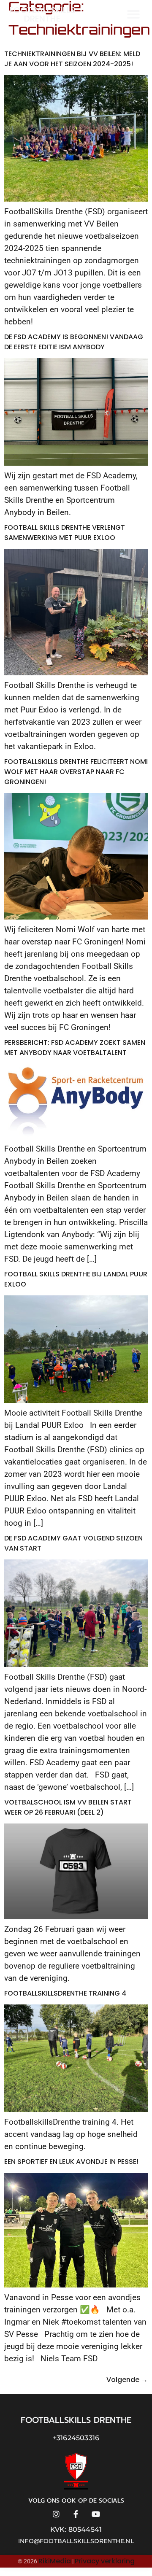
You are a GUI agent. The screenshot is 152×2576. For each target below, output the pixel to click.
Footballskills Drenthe (42, 14)
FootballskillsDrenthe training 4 (65, 1993)
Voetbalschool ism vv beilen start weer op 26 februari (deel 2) (68, 1807)
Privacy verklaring (105, 2561)
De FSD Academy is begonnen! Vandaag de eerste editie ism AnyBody (74, 342)
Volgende (127, 2380)
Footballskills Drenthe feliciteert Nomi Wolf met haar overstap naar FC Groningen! (76, 772)
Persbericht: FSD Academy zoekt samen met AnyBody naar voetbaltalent (75, 1048)
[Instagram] (56, 2514)
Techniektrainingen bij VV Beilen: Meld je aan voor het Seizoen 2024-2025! (72, 59)
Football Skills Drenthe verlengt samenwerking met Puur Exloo (65, 533)
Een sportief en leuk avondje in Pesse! (71, 2162)
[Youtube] (96, 2514)
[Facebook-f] (76, 2514)
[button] (133, 14)
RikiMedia (55, 2561)
